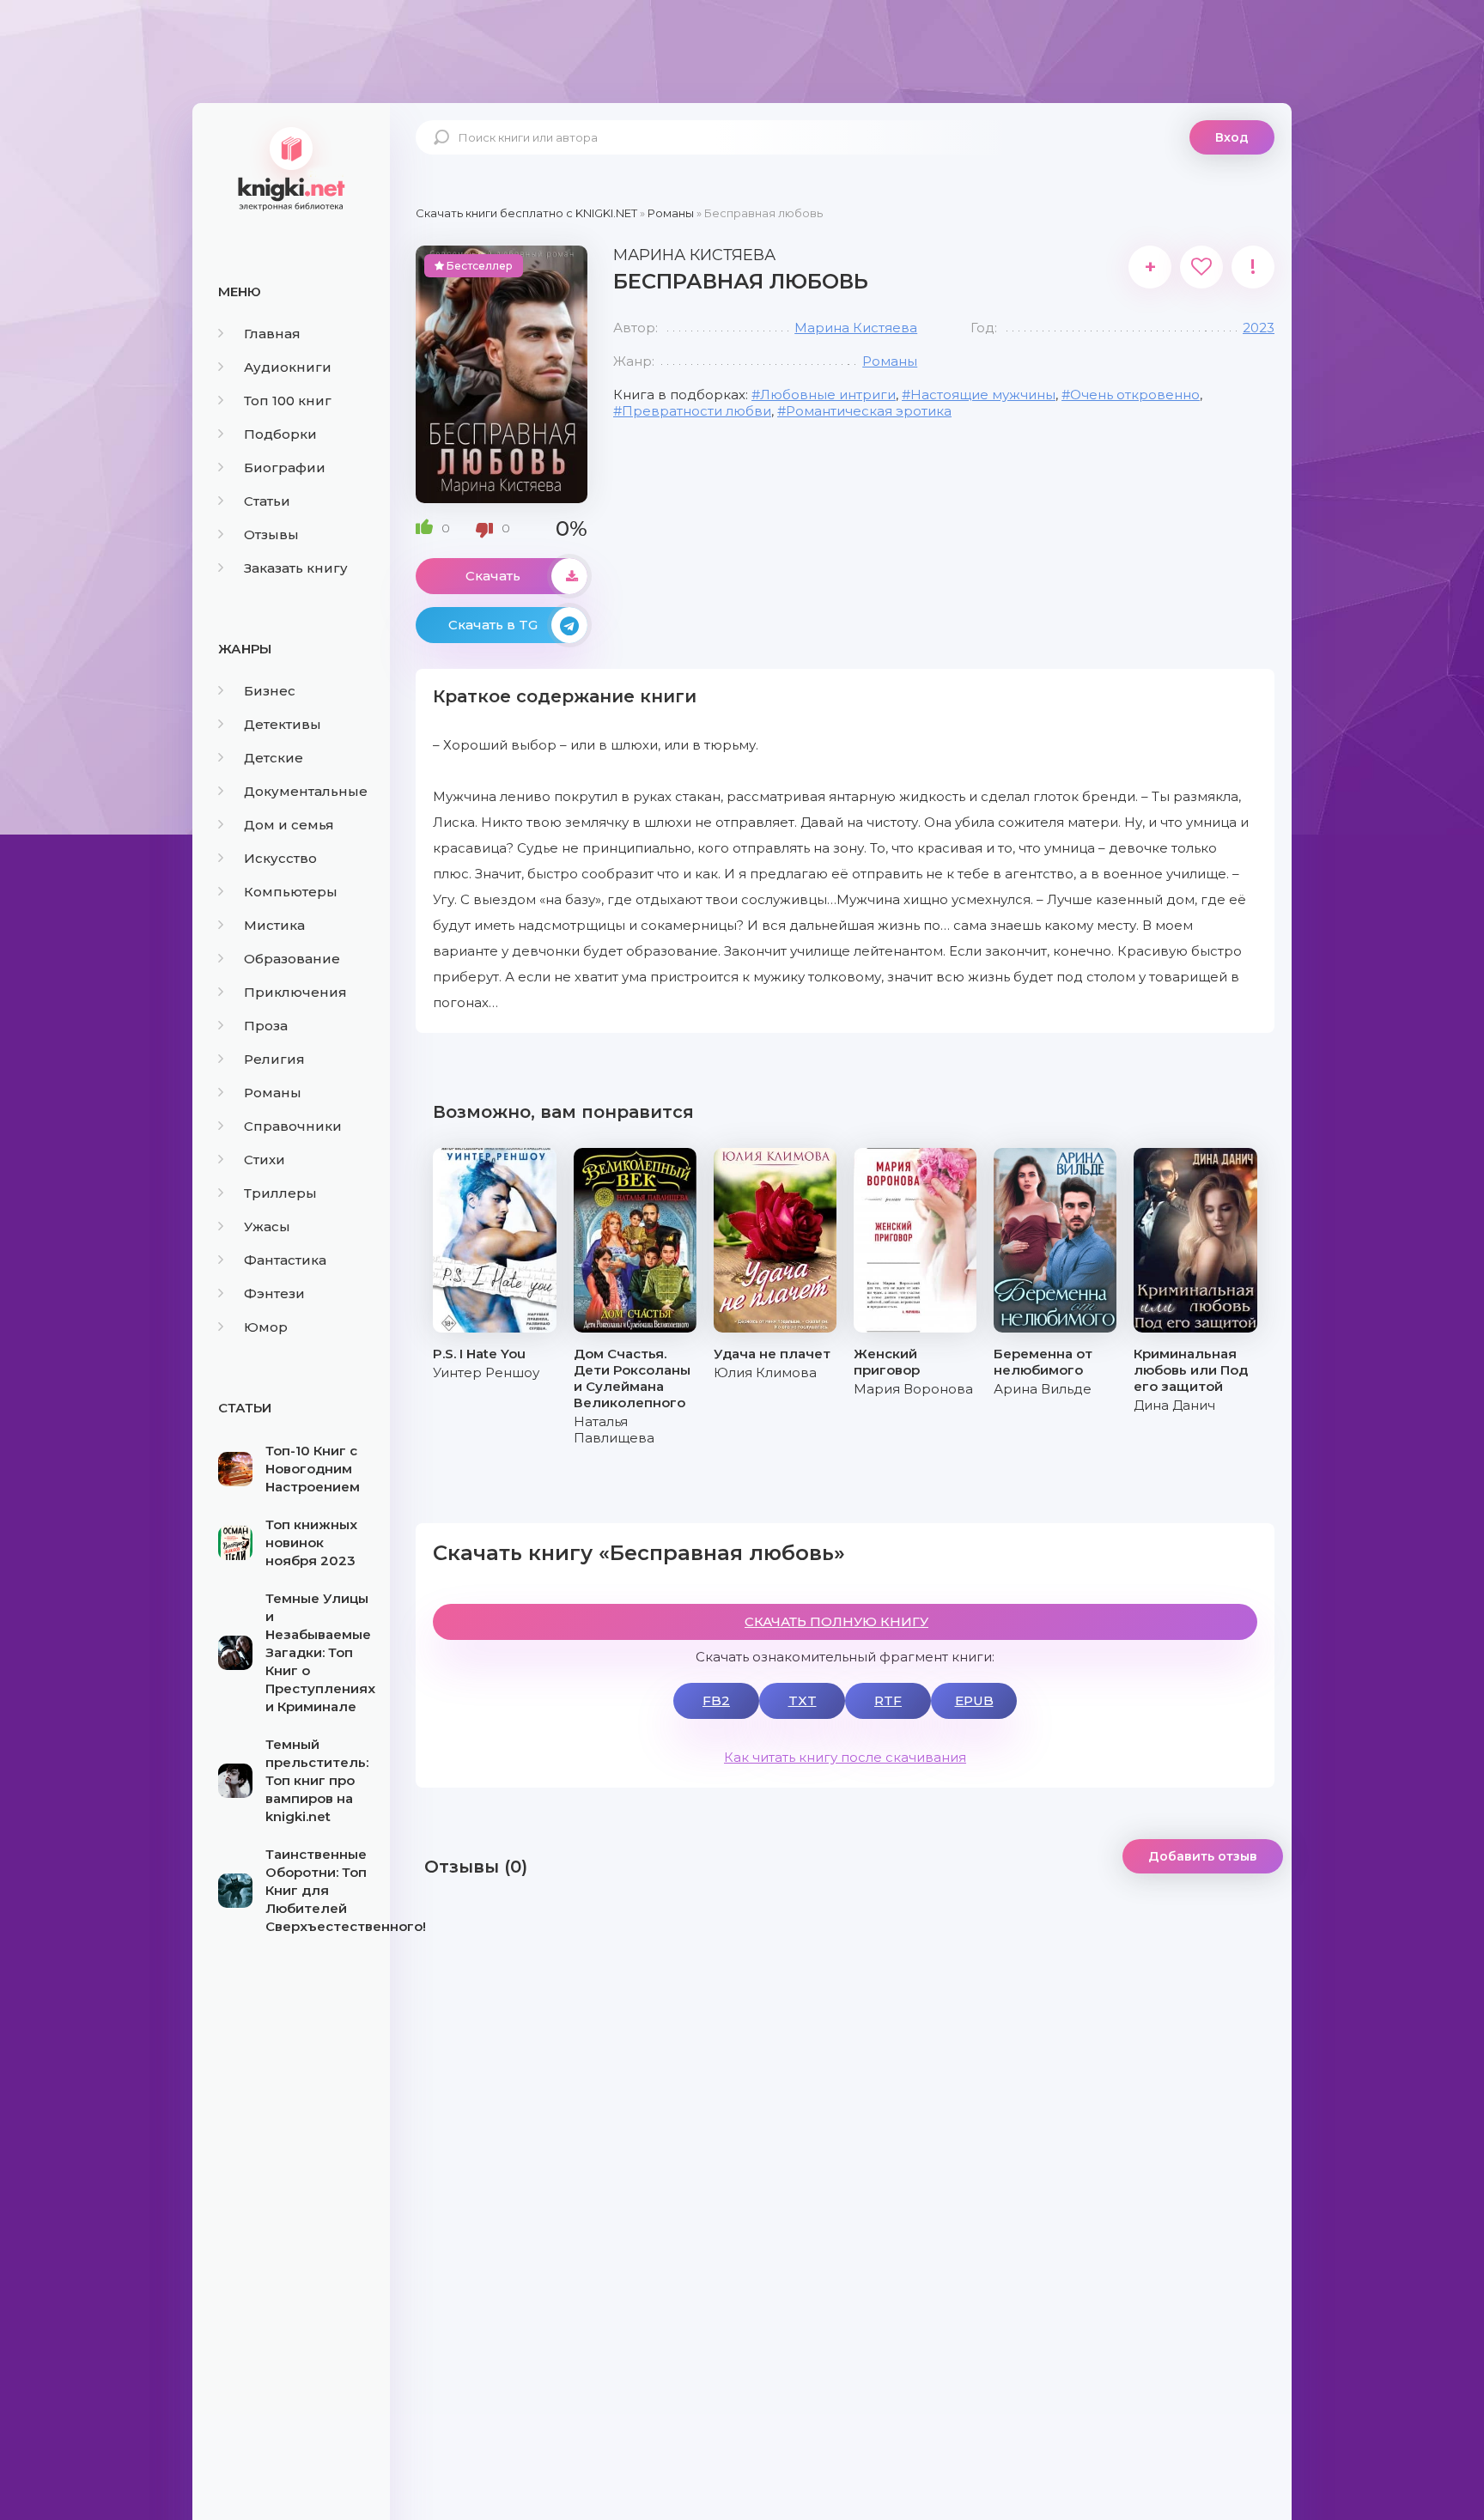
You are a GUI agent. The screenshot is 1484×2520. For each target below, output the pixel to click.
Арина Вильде (1043, 1389)
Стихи (265, 1160)
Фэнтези (274, 1293)
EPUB (974, 1700)
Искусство (280, 858)
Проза (266, 1026)
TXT (803, 1700)
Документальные (306, 791)
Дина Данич (1174, 1405)
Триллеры (280, 1193)
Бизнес (270, 691)
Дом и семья (289, 825)
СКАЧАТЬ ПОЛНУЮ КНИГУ (836, 1621)
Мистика (274, 925)
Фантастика (285, 1260)
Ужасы (267, 1227)
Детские (274, 758)
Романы (273, 1093)
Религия (274, 1059)
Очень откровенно (1135, 395)
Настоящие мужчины (983, 395)
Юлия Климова (765, 1372)
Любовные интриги (828, 395)
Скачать (493, 576)
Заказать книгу (296, 568)
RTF (888, 1700)
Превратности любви (696, 411)
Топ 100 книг (288, 401)
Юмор (266, 1327)
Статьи (267, 501)
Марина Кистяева (856, 328)
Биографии (285, 468)
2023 (1259, 328)
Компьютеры (291, 892)
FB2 (716, 1700)
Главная (272, 334)
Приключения (295, 992)
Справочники (293, 1126)
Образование (292, 959)
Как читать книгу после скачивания (845, 1757)
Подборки (280, 434)
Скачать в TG (493, 625)
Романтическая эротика (869, 411)
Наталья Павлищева (614, 1430)
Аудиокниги (288, 367)
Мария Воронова (913, 1389)
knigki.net (291, 167)
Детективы (283, 724)
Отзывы (271, 534)
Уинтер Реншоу (486, 1372)
